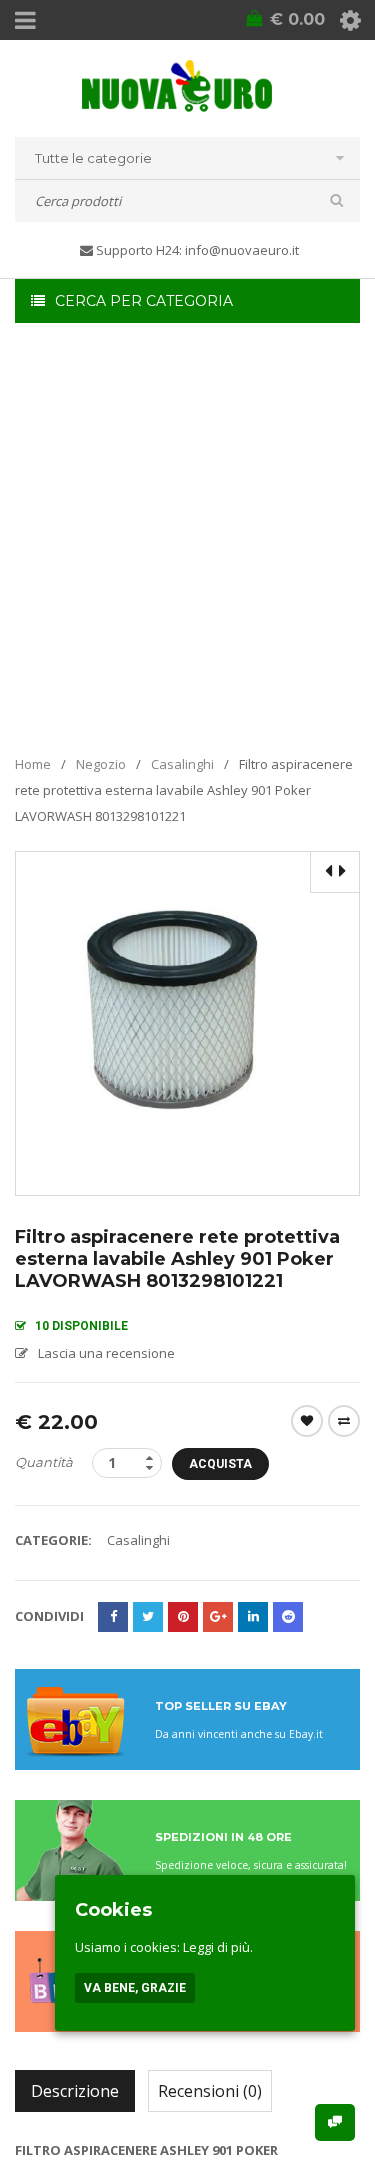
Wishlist (307, 1421)
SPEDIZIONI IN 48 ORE (223, 1837)
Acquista (220, 1464)
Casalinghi (182, 764)
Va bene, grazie (135, 1988)
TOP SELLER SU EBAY (221, 1706)
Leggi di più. (218, 1947)
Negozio (101, 764)
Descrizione (75, 2091)
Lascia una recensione (106, 1353)
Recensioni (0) (210, 2091)
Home (33, 764)
